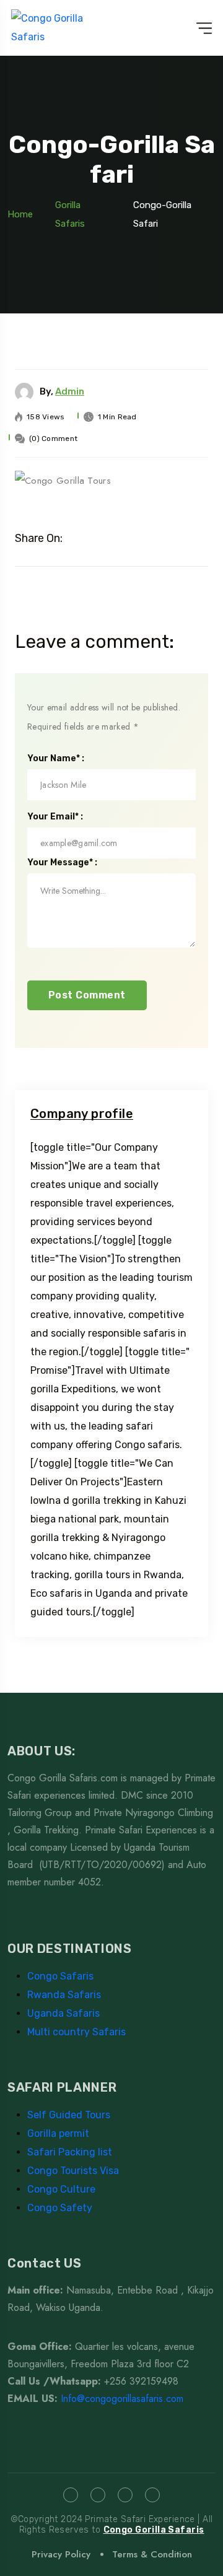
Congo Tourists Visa (73, 2171)
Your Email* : (55, 817)
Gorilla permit (58, 2133)
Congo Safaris (60, 1976)
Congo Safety (60, 2208)
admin (70, 391)
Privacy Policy (61, 2554)
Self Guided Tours (69, 2115)
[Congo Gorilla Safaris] (62, 28)
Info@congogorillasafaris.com (122, 2399)
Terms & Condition (152, 2554)
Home (20, 214)
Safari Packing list (70, 2152)
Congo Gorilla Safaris (154, 2530)
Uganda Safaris (63, 2013)
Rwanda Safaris (64, 1995)
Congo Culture (61, 2189)
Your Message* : (62, 863)
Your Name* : (56, 759)
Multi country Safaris (77, 2032)
